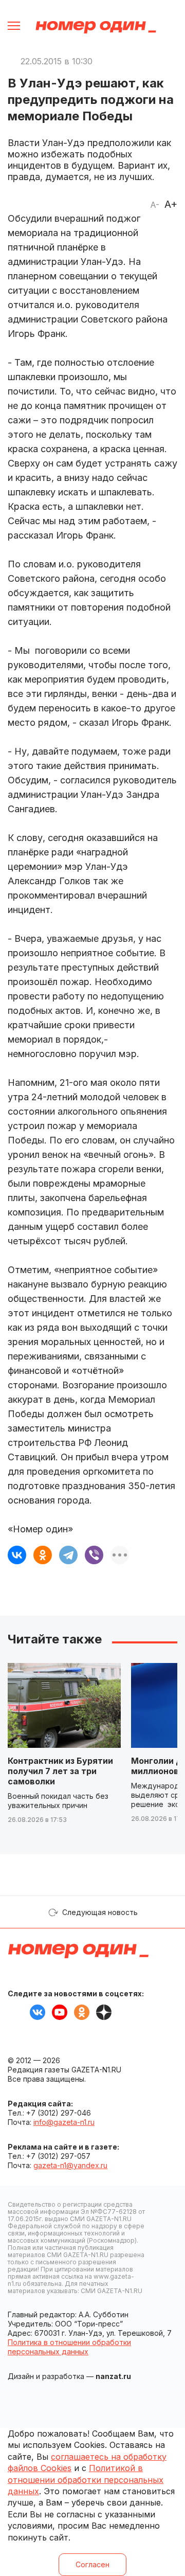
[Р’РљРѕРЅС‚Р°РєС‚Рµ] (17, 1555)
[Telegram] (68, 1555)
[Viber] (94, 1555)
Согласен (92, 2564)
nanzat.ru (113, 2376)
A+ (171, 204)
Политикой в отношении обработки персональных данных (86, 2480)
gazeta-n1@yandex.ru (70, 2165)
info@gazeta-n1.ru (64, 2122)
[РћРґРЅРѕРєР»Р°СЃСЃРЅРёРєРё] (43, 1555)
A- (155, 205)
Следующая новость (100, 1912)
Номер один (96, 27)
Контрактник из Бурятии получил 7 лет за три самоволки (60, 1771)
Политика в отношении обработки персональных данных (69, 2347)
